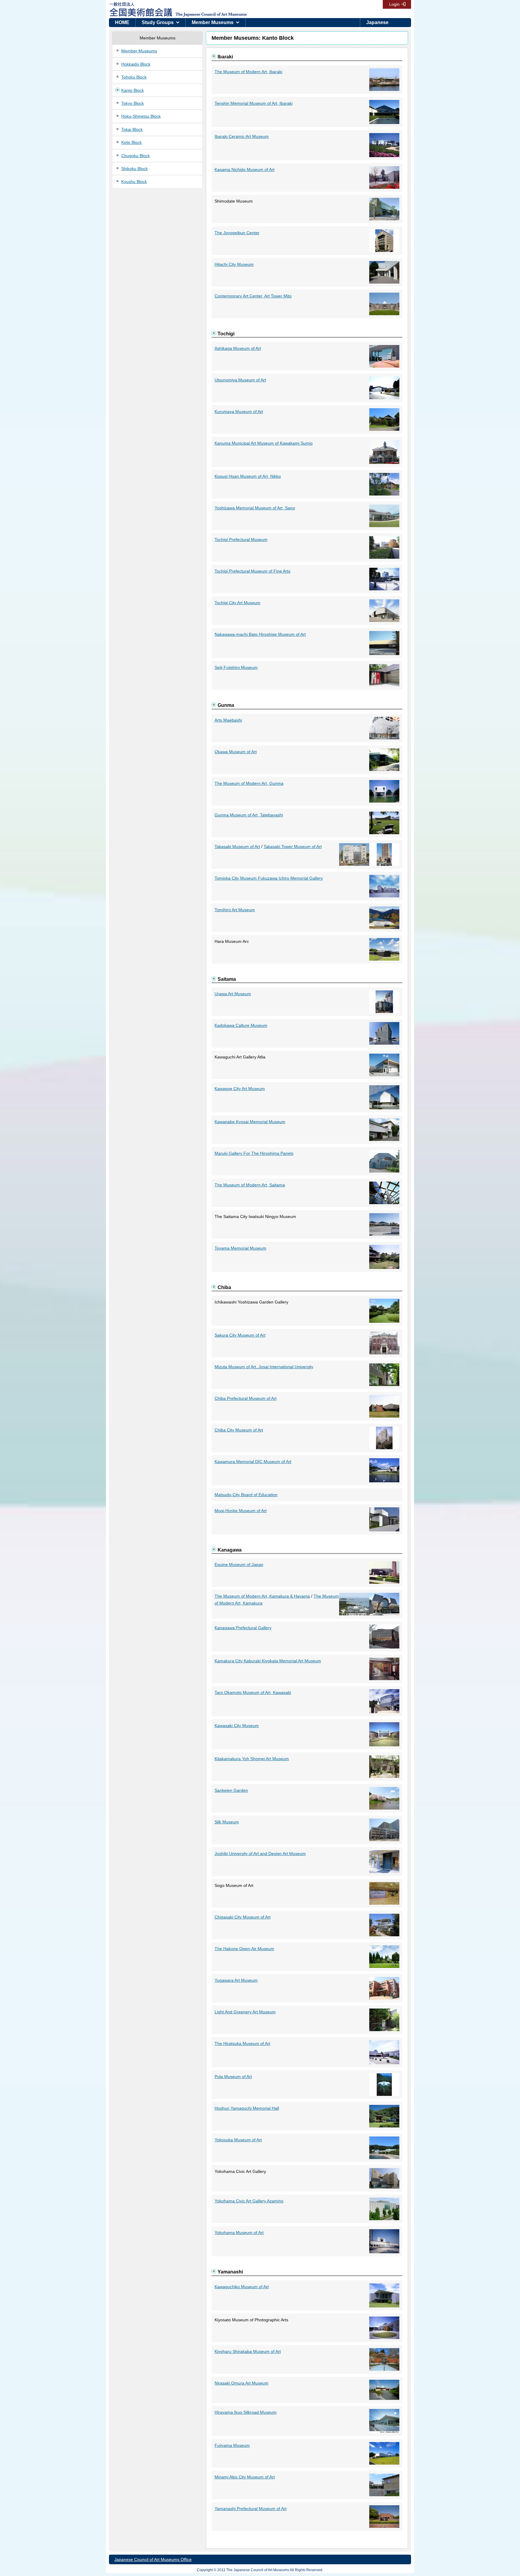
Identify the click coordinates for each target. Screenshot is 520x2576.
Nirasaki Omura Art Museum (241, 2383)
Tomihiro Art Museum (235, 910)
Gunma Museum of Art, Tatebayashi (249, 815)
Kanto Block (133, 90)
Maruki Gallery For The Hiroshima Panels (254, 1153)
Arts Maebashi (228, 720)
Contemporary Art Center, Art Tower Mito (253, 296)
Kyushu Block (134, 182)
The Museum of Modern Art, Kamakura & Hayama (262, 1596)
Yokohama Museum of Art (239, 2233)
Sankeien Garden (231, 1790)
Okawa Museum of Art (236, 752)
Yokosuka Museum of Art (238, 2140)
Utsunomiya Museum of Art (240, 380)
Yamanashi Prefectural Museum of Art (251, 2509)
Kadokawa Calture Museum (241, 1025)
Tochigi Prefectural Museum (241, 539)
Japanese (377, 22)
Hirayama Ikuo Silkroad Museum (246, 2412)
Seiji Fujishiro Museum (236, 667)
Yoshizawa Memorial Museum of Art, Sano (255, 508)
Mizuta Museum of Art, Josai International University (264, 1367)
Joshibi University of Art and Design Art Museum (260, 1854)
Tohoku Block (134, 77)
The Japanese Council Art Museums (205, 9)
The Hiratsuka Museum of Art (242, 2043)
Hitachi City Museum (234, 264)
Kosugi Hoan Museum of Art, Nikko (248, 476)
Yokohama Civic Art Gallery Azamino (249, 2201)
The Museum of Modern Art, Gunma (249, 783)
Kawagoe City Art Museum (240, 1089)
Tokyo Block (133, 103)
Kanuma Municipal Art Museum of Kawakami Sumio (264, 443)
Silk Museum (227, 1822)
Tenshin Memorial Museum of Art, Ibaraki (254, 103)
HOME (122, 22)
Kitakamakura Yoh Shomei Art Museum (252, 1759)
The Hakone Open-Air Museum (244, 1949)
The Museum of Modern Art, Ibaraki (248, 72)
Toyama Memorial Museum (240, 1248)
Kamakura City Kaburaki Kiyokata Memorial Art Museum (268, 1661)
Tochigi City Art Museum (237, 603)
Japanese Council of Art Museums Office (153, 2559)
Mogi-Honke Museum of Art (241, 1511)
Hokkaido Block (136, 64)
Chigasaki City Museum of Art (243, 1917)
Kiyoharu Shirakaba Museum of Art (248, 2351)
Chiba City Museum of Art (239, 1430)
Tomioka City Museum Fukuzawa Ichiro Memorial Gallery (269, 878)
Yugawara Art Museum (236, 1980)
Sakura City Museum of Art (240, 1335)
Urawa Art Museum (233, 994)
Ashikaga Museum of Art (238, 348)
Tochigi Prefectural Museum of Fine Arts (252, 571)
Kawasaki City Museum (237, 1726)
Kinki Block (132, 142)
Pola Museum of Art (233, 2077)
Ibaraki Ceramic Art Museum (242, 136)
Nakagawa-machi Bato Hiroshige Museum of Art (260, 634)
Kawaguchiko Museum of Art (242, 2287)
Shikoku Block (135, 169)
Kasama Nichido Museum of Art (245, 169)
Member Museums (213, 22)
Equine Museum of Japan (239, 1565)
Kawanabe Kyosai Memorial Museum (250, 1122)
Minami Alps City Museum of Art (245, 2477)
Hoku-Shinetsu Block (141, 116)
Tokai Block (132, 129)
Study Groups (158, 22)
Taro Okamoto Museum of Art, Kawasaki (253, 1692)
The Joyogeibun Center (237, 233)
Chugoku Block (136, 156)
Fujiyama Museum (232, 2445)
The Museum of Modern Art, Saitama (250, 1185)
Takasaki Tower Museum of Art (293, 847)
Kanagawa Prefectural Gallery (243, 1628)
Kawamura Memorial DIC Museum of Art (253, 1462)
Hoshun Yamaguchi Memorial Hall (247, 2108)
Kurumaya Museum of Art (239, 412)
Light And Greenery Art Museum (245, 2012)
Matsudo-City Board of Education (246, 1495)
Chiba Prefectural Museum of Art (246, 1398)
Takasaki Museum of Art (237, 847)
